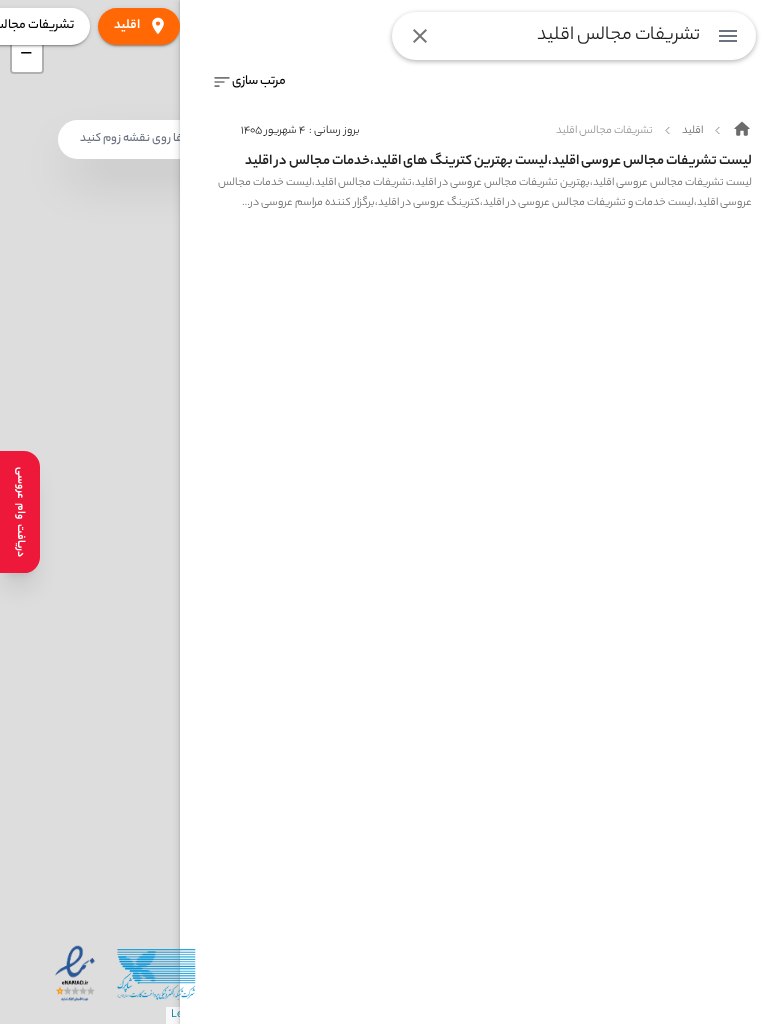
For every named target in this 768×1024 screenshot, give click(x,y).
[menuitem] (728, 36)
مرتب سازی (259, 81)
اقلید (127, 25)
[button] (27, 57)
